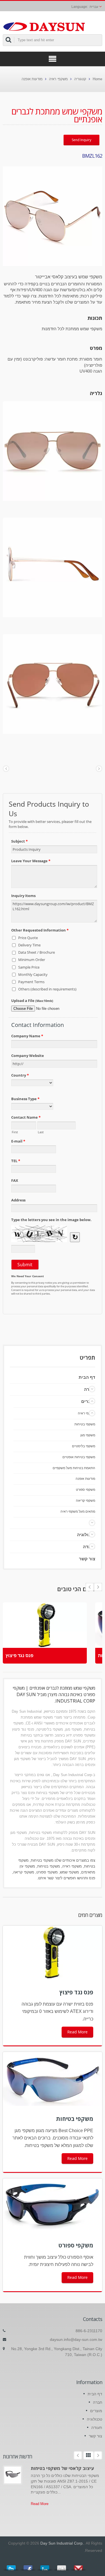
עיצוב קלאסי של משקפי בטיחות (62, 2468)
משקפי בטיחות (85, 1424)
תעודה (97, 2428)
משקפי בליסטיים (84, 1446)
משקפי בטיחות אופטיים (79, 1457)
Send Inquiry (81, 140)
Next (90, 1587)
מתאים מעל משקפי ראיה (78, 1511)
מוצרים (88, 1401)
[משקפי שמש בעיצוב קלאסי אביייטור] (53, 216)
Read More (77, 2032)
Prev (98, 1587)
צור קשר (87, 1559)
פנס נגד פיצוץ (19, 1656)
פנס (92, 1878)
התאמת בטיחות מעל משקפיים (74, 1468)
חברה (98, 2402)
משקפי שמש (69, 1872)
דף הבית (87, 1377)
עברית (94, 7)
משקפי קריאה (86, 1500)
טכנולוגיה (86, 1535)
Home (97, 79)
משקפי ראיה (58, 79)
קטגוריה (80, 79)
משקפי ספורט (86, 1489)
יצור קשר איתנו (49, 1878)
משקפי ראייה (72, 1866)
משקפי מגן (88, 1435)
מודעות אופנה (32, 79)
